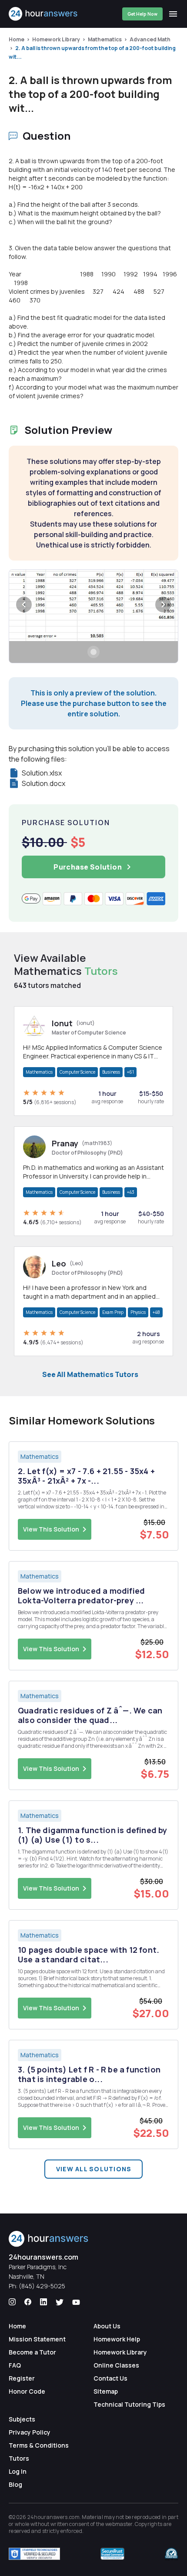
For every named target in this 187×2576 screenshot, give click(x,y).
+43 (131, 1192)
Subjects (22, 2419)
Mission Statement (37, 2339)
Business (111, 1072)
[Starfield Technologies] (34, 2554)
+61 (130, 1072)
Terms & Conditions (39, 2445)
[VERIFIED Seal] (171, 2554)
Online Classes (116, 2365)
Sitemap (106, 2391)
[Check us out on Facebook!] (28, 2302)
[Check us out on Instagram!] (12, 2302)
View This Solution (51, 1529)
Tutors (19, 2458)
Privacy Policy (30, 2432)
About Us (107, 2326)
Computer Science (77, 1072)
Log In (18, 2471)
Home (17, 39)
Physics (138, 1312)
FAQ (15, 2365)
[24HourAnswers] (43, 14)
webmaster (119, 2524)
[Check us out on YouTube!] (76, 2302)
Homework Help (117, 2339)
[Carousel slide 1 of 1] (93, 652)
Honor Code (27, 2391)
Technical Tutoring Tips (129, 2404)
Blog (15, 2484)
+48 (156, 1312)
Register (22, 2378)
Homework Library (56, 39)
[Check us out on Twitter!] (60, 2302)
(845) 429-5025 (42, 2286)
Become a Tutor (32, 2352)
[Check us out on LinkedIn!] (43, 2302)
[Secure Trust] (112, 2554)
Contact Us (110, 2378)
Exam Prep (113, 1312)
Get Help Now (142, 14)
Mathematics (105, 39)
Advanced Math (150, 39)
